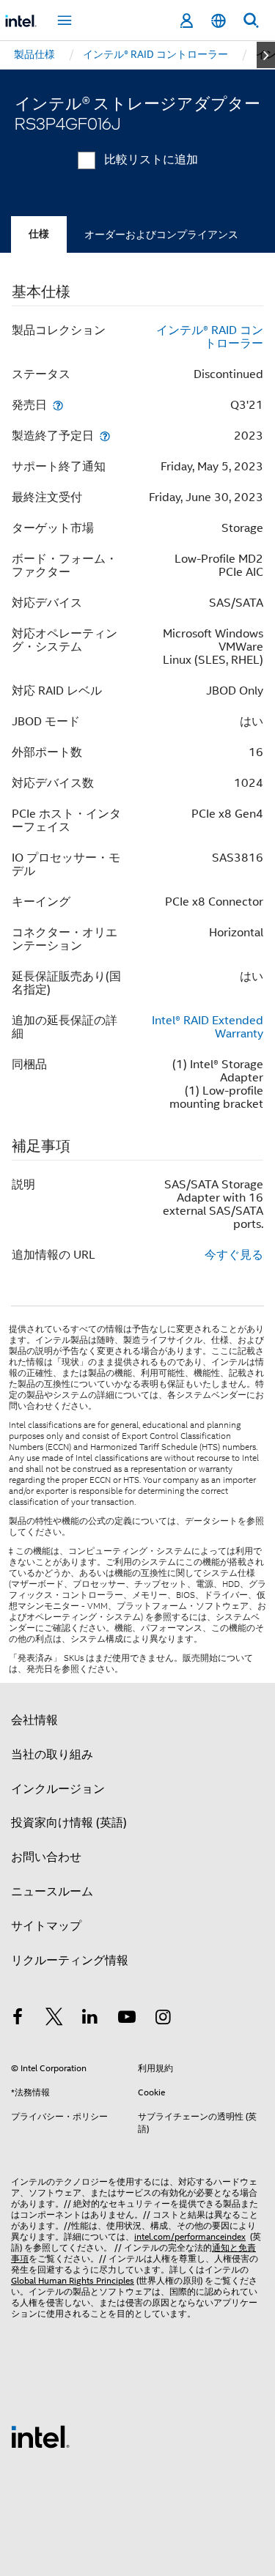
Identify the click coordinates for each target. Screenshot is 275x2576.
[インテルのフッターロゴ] (40, 2436)
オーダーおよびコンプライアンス (161, 234)
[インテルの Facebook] (18, 2019)
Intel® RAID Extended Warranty (208, 1027)
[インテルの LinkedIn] (90, 2019)
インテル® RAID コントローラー (210, 337)
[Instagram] (163, 2019)
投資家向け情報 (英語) (69, 1823)
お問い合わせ (46, 1857)
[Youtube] (127, 2019)
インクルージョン (58, 1789)
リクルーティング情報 (70, 1961)
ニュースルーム (52, 1892)
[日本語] (219, 21)
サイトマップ (46, 1926)
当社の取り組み (52, 1755)
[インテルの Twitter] (54, 2019)
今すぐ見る (234, 1255)
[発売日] (58, 405)
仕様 (39, 234)
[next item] (266, 55)
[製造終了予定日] (105, 436)
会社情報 (34, 1720)
